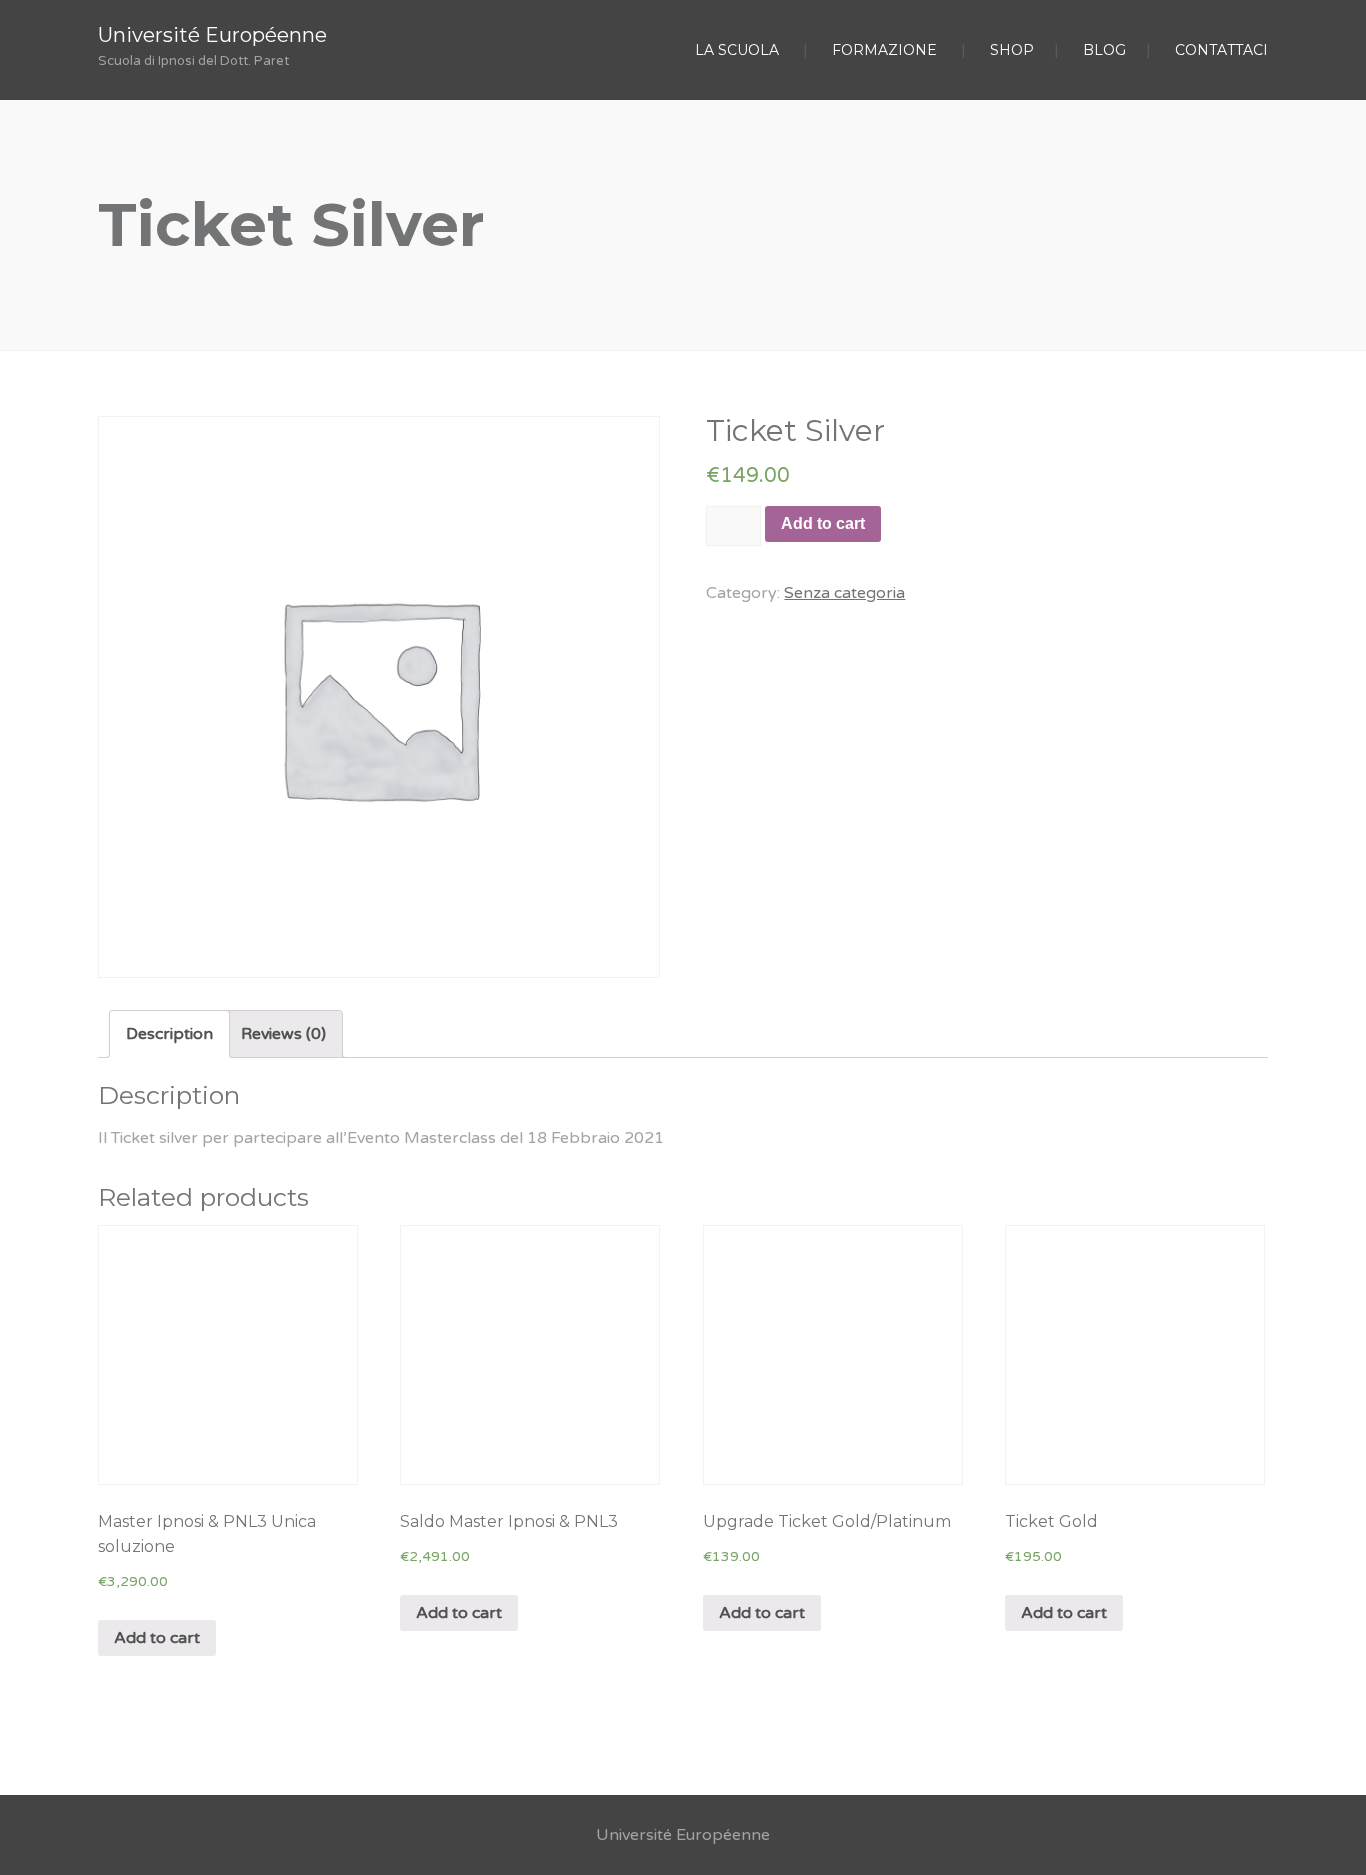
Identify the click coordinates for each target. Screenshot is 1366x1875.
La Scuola (737, 50)
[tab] (169, 1034)
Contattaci (1221, 50)
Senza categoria (844, 593)
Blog (1104, 50)
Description (169, 1034)
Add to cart (823, 523)
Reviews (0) (283, 1034)
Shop (1012, 50)
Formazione (884, 50)
